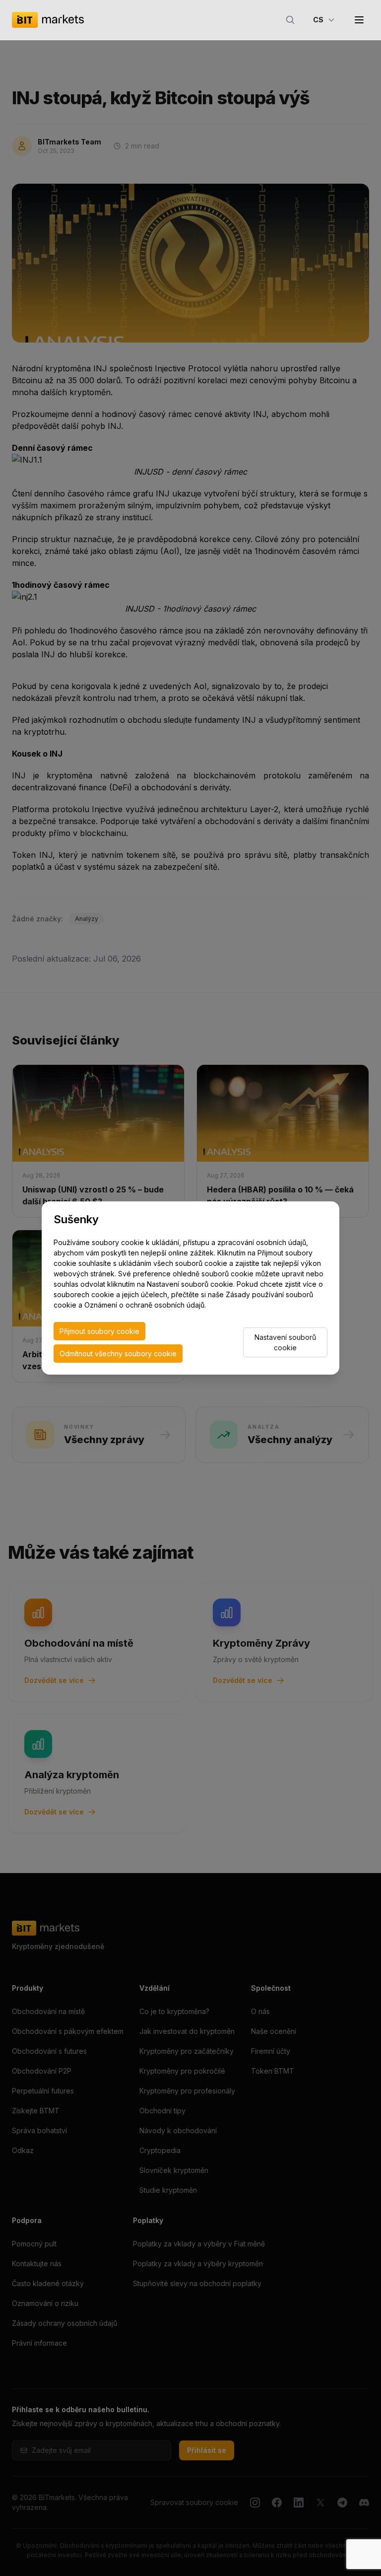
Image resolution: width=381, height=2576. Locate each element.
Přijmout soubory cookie (99, 1331)
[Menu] (359, 20)
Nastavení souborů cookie (285, 1342)
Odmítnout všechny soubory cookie (118, 1354)
